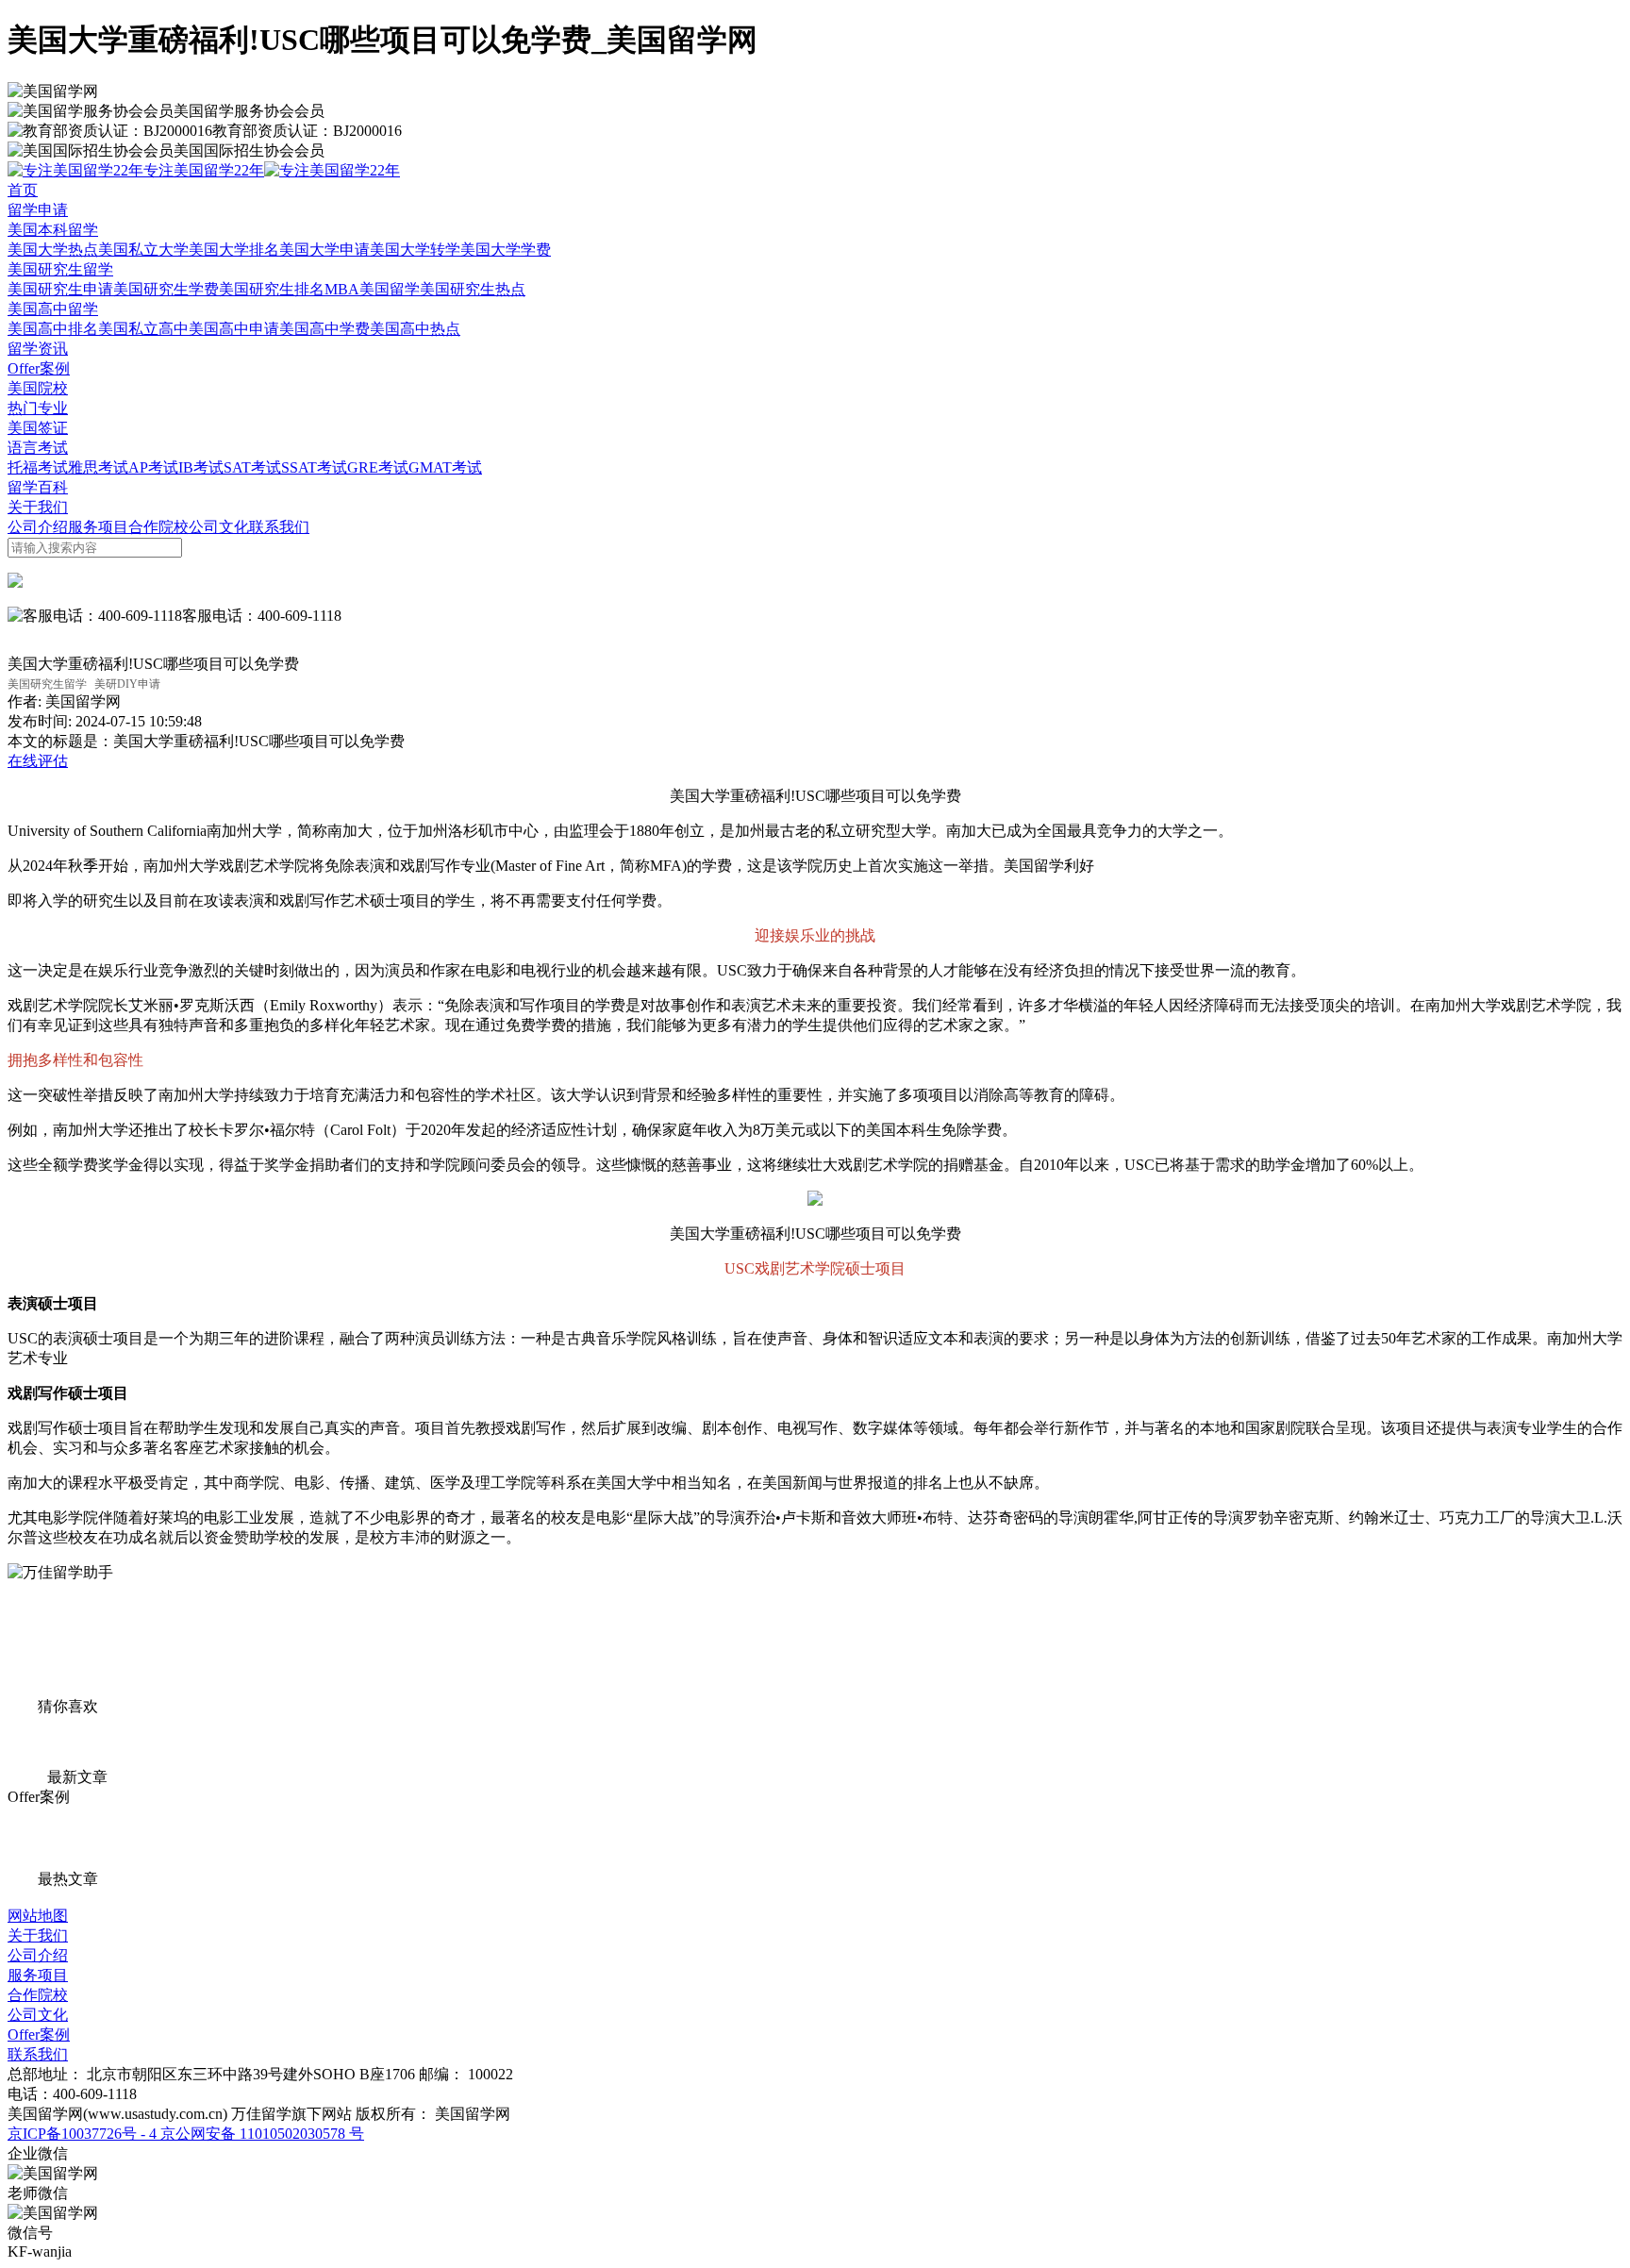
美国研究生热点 (473, 289)
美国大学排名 (234, 250)
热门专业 (38, 408)
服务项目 (98, 527)
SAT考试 (252, 467)
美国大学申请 (324, 250)
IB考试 (201, 467)
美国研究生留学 (60, 269)
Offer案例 (39, 368)
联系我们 (279, 527)
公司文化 (219, 527)
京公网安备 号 (260, 2134)
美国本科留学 (53, 230)
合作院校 (158, 527)
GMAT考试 (445, 467)
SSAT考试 (314, 467)
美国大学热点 (53, 250)
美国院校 (38, 388)
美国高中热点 (415, 329)
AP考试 (153, 467)
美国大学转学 (415, 250)
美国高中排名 (53, 329)
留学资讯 (38, 349)
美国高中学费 (324, 329)
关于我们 (38, 507)
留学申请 (38, 210)
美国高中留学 (53, 309)
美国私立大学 (143, 250)
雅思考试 (98, 467)
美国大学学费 (506, 250)
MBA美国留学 (372, 289)
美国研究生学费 (166, 289)
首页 (23, 190)
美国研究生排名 (272, 289)
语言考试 (38, 448)
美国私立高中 (143, 329)
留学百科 (38, 487)
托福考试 (38, 467)
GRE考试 (378, 467)
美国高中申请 (234, 329)
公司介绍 (38, 527)
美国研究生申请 (60, 289)
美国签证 (38, 428)
